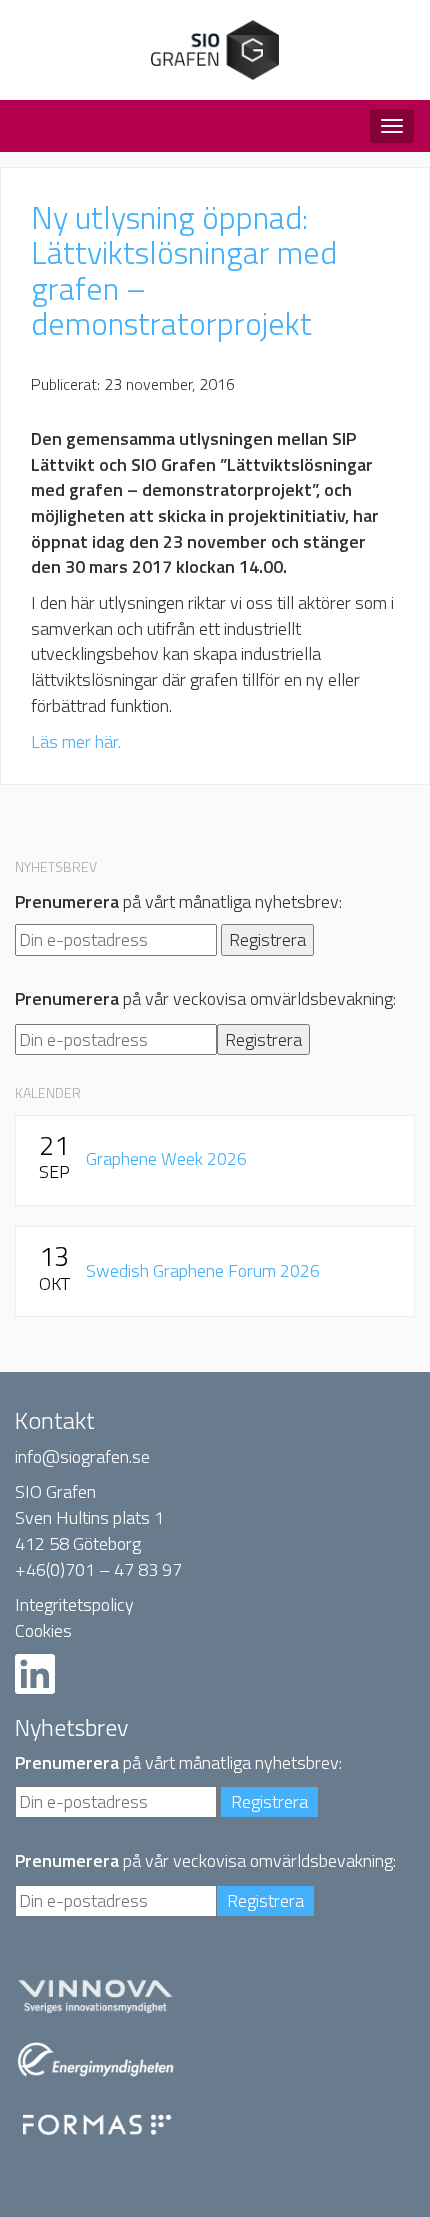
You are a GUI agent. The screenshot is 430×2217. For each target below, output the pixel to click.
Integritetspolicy (74, 1604)
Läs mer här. (76, 741)
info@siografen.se (82, 1456)
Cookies (43, 1630)
